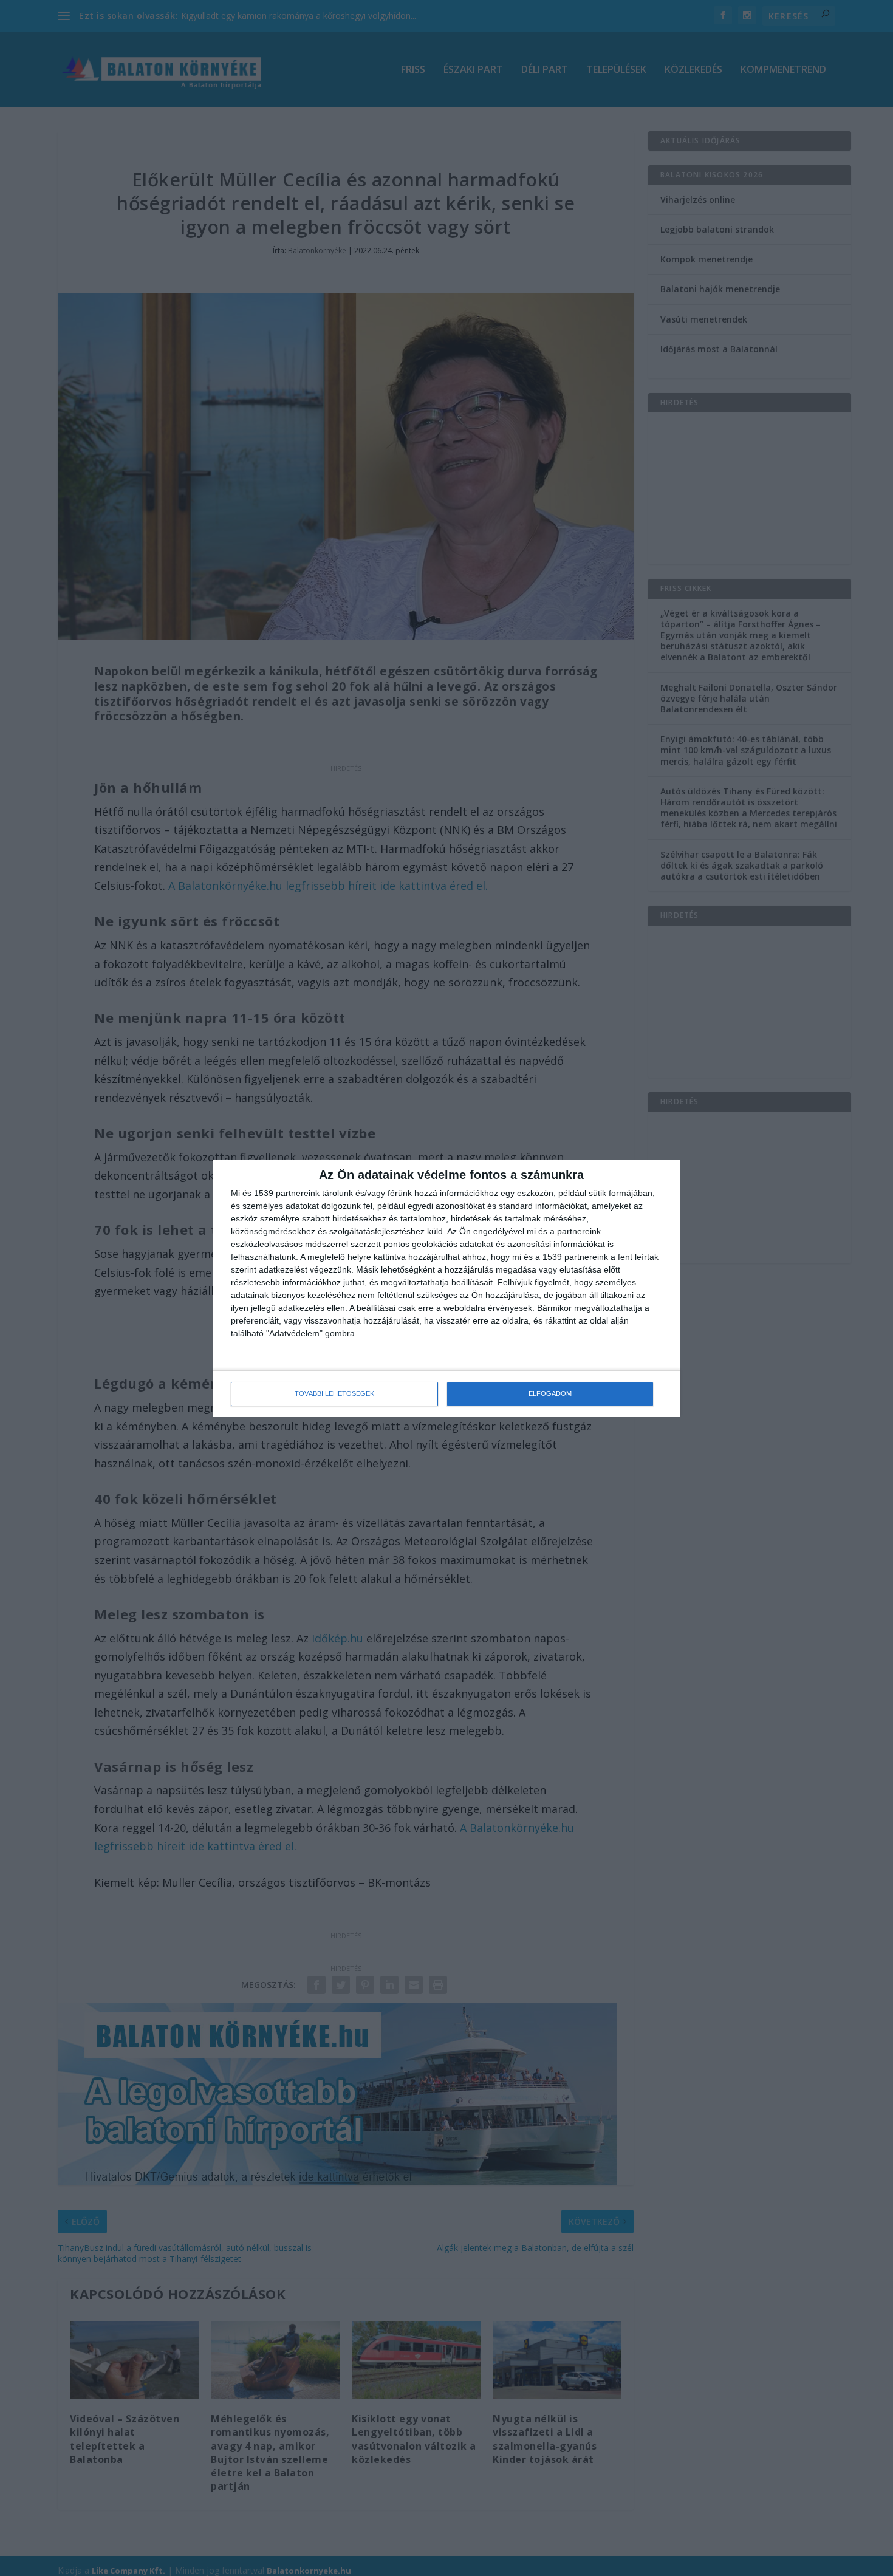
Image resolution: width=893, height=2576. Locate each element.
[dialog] (446, 1288)
